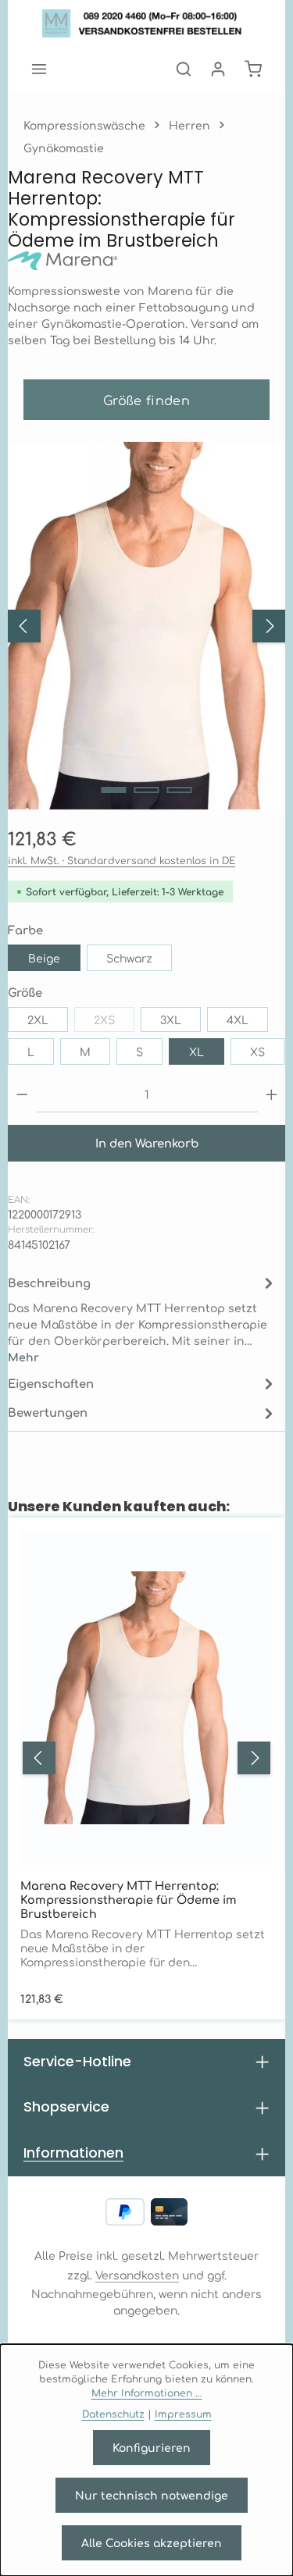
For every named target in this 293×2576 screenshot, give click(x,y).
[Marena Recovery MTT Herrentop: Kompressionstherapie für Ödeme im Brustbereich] (146, 626)
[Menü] (39, 69)
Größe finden (146, 400)
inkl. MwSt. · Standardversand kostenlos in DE (121, 860)
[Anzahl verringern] (22, 1095)
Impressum (183, 2414)
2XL (38, 1019)
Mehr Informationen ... (147, 2393)
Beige (44, 958)
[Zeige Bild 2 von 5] (146, 790)
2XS (114, 1022)
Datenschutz (113, 2414)
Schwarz (129, 958)
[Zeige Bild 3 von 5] (179, 790)
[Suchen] (184, 69)
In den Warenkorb (147, 1142)
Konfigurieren (152, 2447)
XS (257, 1051)
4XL (238, 1019)
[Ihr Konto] (218, 69)
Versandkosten (137, 2275)
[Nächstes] (269, 626)
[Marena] (146, 261)
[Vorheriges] (24, 626)
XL (197, 1051)
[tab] (143, 1319)
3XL (171, 1019)
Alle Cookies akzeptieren (152, 2542)
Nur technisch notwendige (152, 2495)
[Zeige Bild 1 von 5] (113, 790)
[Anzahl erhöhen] (272, 1095)
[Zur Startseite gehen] (146, 23)
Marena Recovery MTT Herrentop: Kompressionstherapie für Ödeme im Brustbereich (129, 1899)
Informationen (73, 2153)
